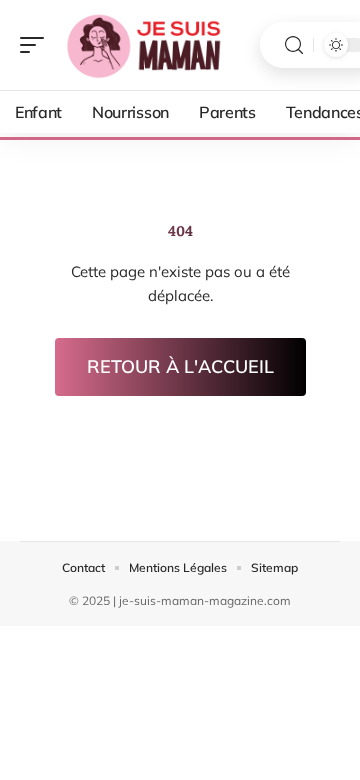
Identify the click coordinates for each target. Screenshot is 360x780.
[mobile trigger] (37, 45)
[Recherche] (294, 45)
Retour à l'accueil (180, 366)
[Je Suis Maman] (144, 45)
